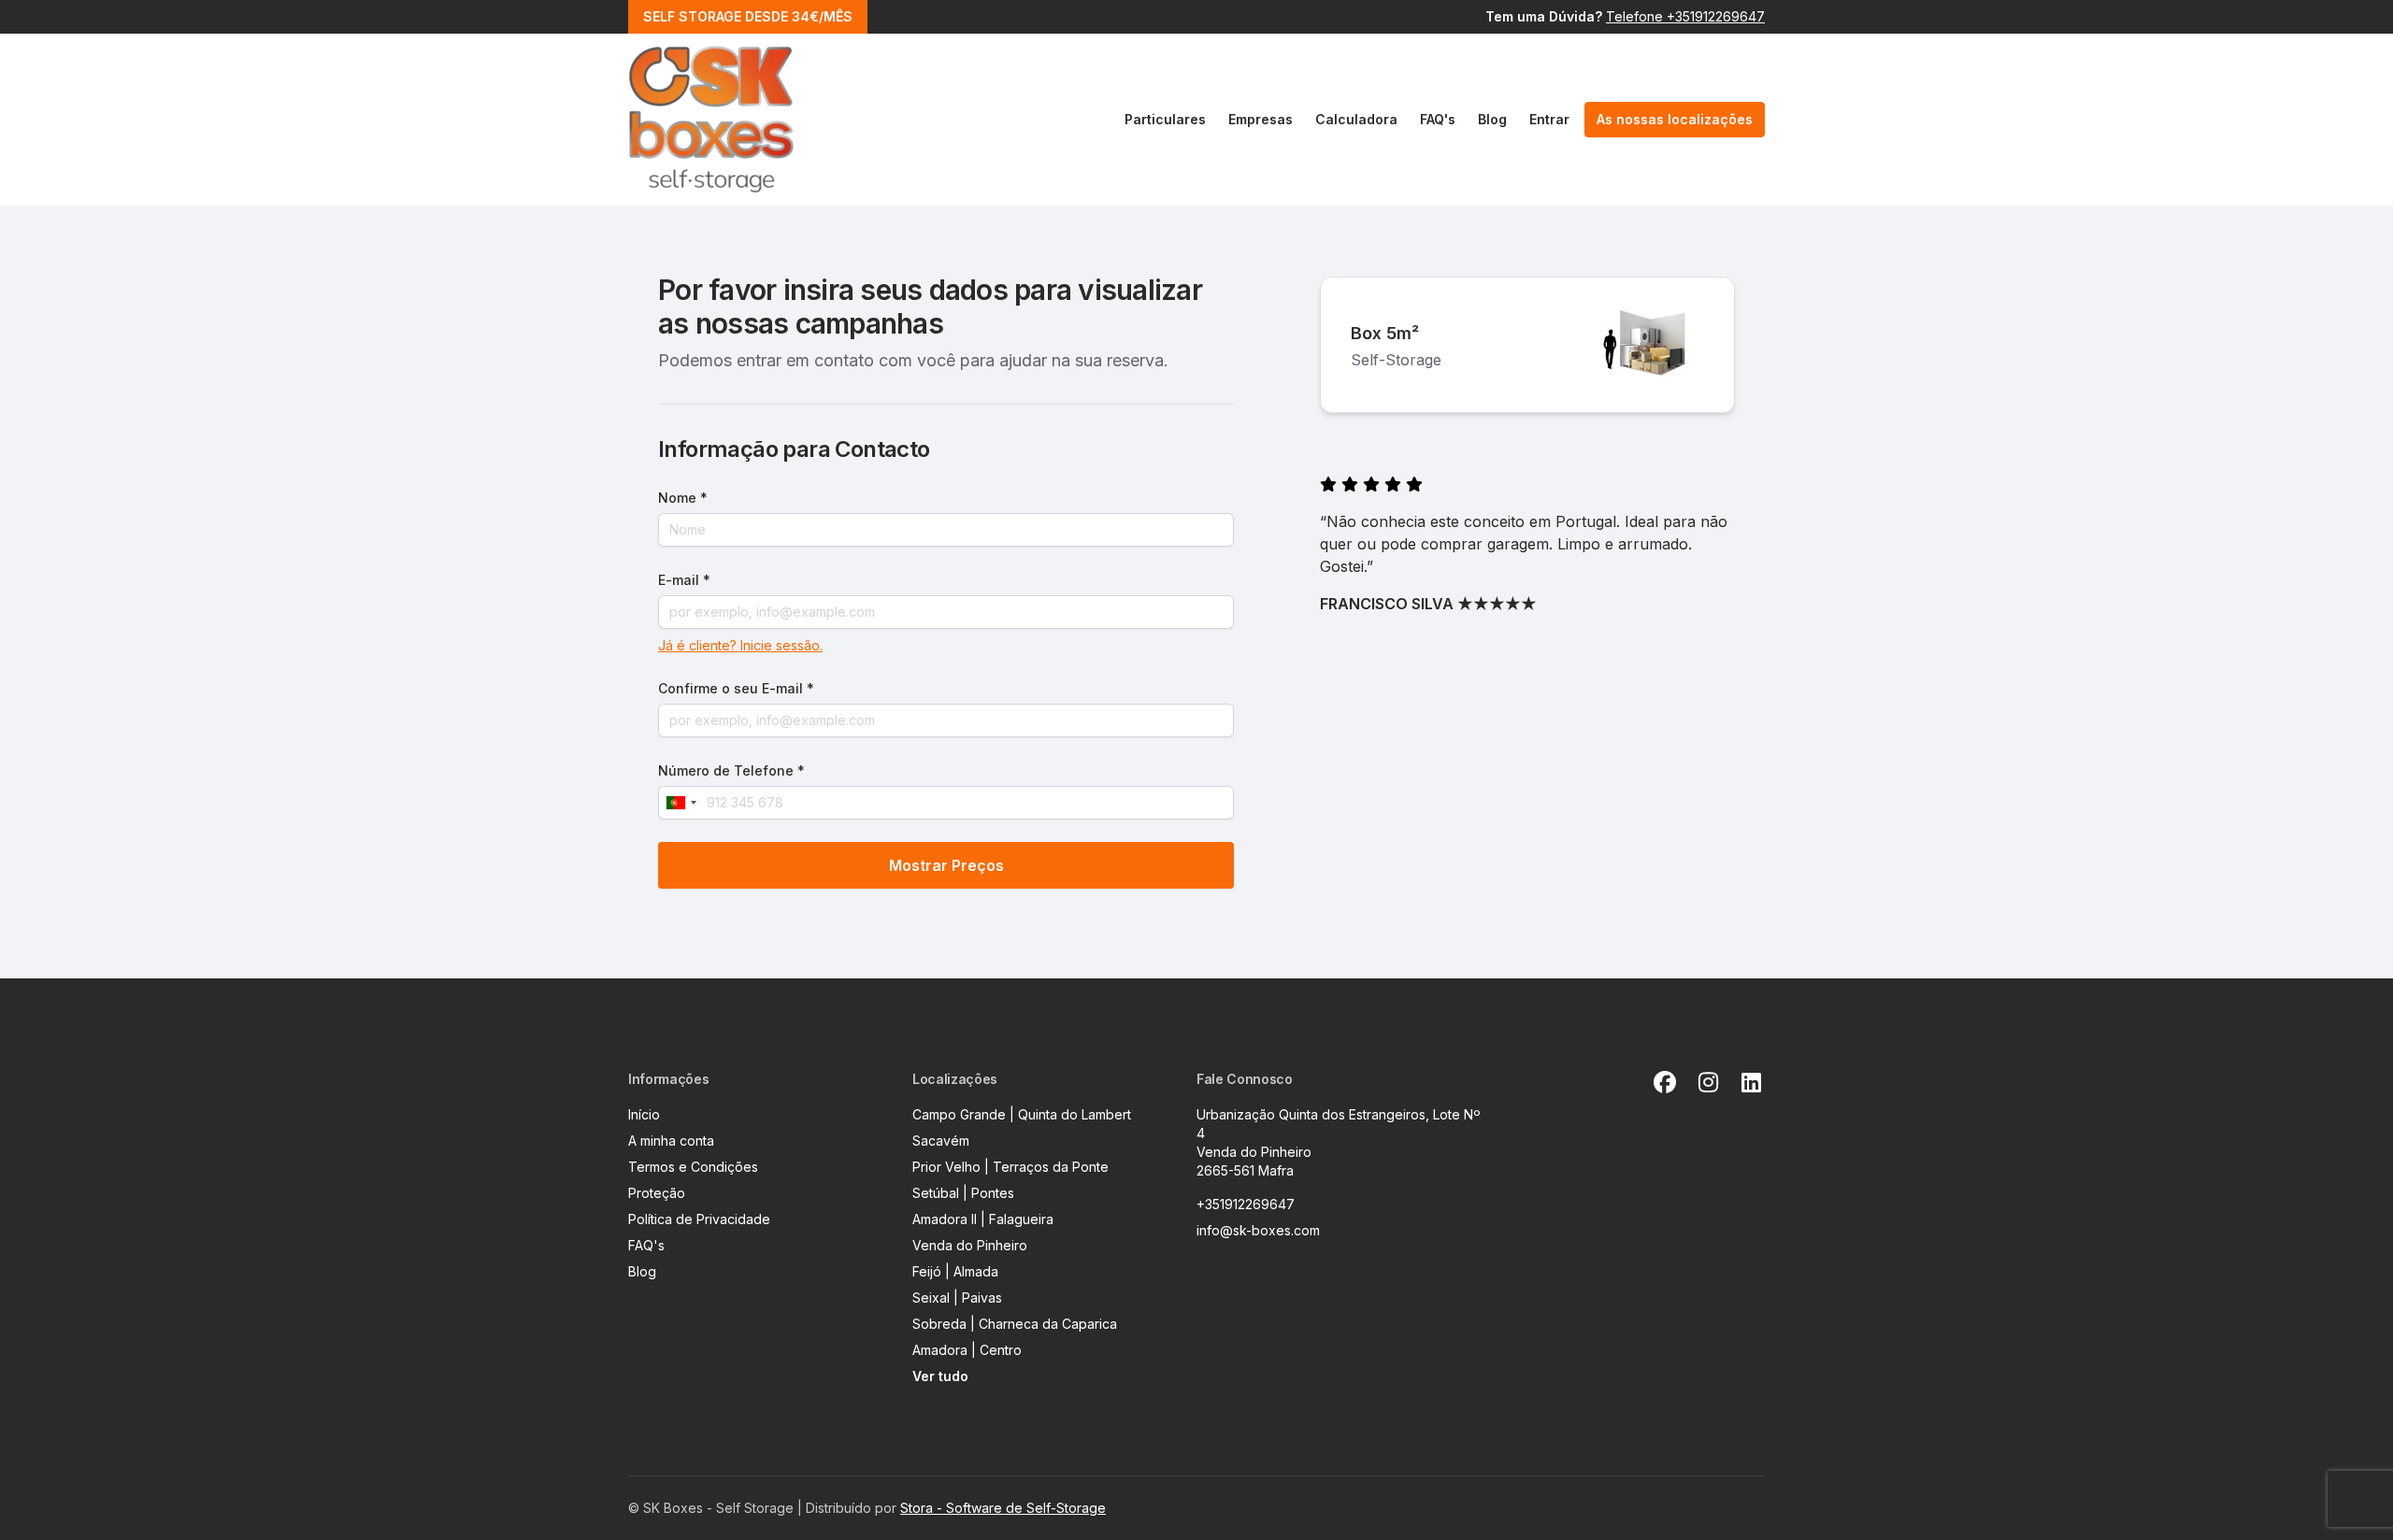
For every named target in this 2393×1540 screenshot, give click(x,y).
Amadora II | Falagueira (983, 1219)
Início (644, 1114)
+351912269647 (1246, 1204)
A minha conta (671, 1141)
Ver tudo (940, 1376)
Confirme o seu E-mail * (736, 688)
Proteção (657, 1193)
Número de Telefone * (731, 770)
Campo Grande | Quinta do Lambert (1022, 1114)
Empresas (1261, 119)
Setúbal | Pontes (963, 1193)
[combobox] (681, 803)
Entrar (1549, 119)
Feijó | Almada (955, 1271)
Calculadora (1356, 119)
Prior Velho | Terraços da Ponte (1010, 1167)
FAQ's (1438, 119)
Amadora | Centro (967, 1350)
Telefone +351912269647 (1685, 16)
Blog (1492, 119)
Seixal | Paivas (957, 1298)
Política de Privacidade (699, 1219)
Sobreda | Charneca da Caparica (1015, 1324)
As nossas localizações (1675, 119)
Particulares (1165, 119)
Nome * (683, 498)
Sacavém (941, 1141)
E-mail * (684, 580)
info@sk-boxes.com (1258, 1230)
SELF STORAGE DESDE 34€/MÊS (748, 16)
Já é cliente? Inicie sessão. (740, 645)
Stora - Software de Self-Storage (1003, 1508)
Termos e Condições (693, 1167)
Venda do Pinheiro (970, 1245)
